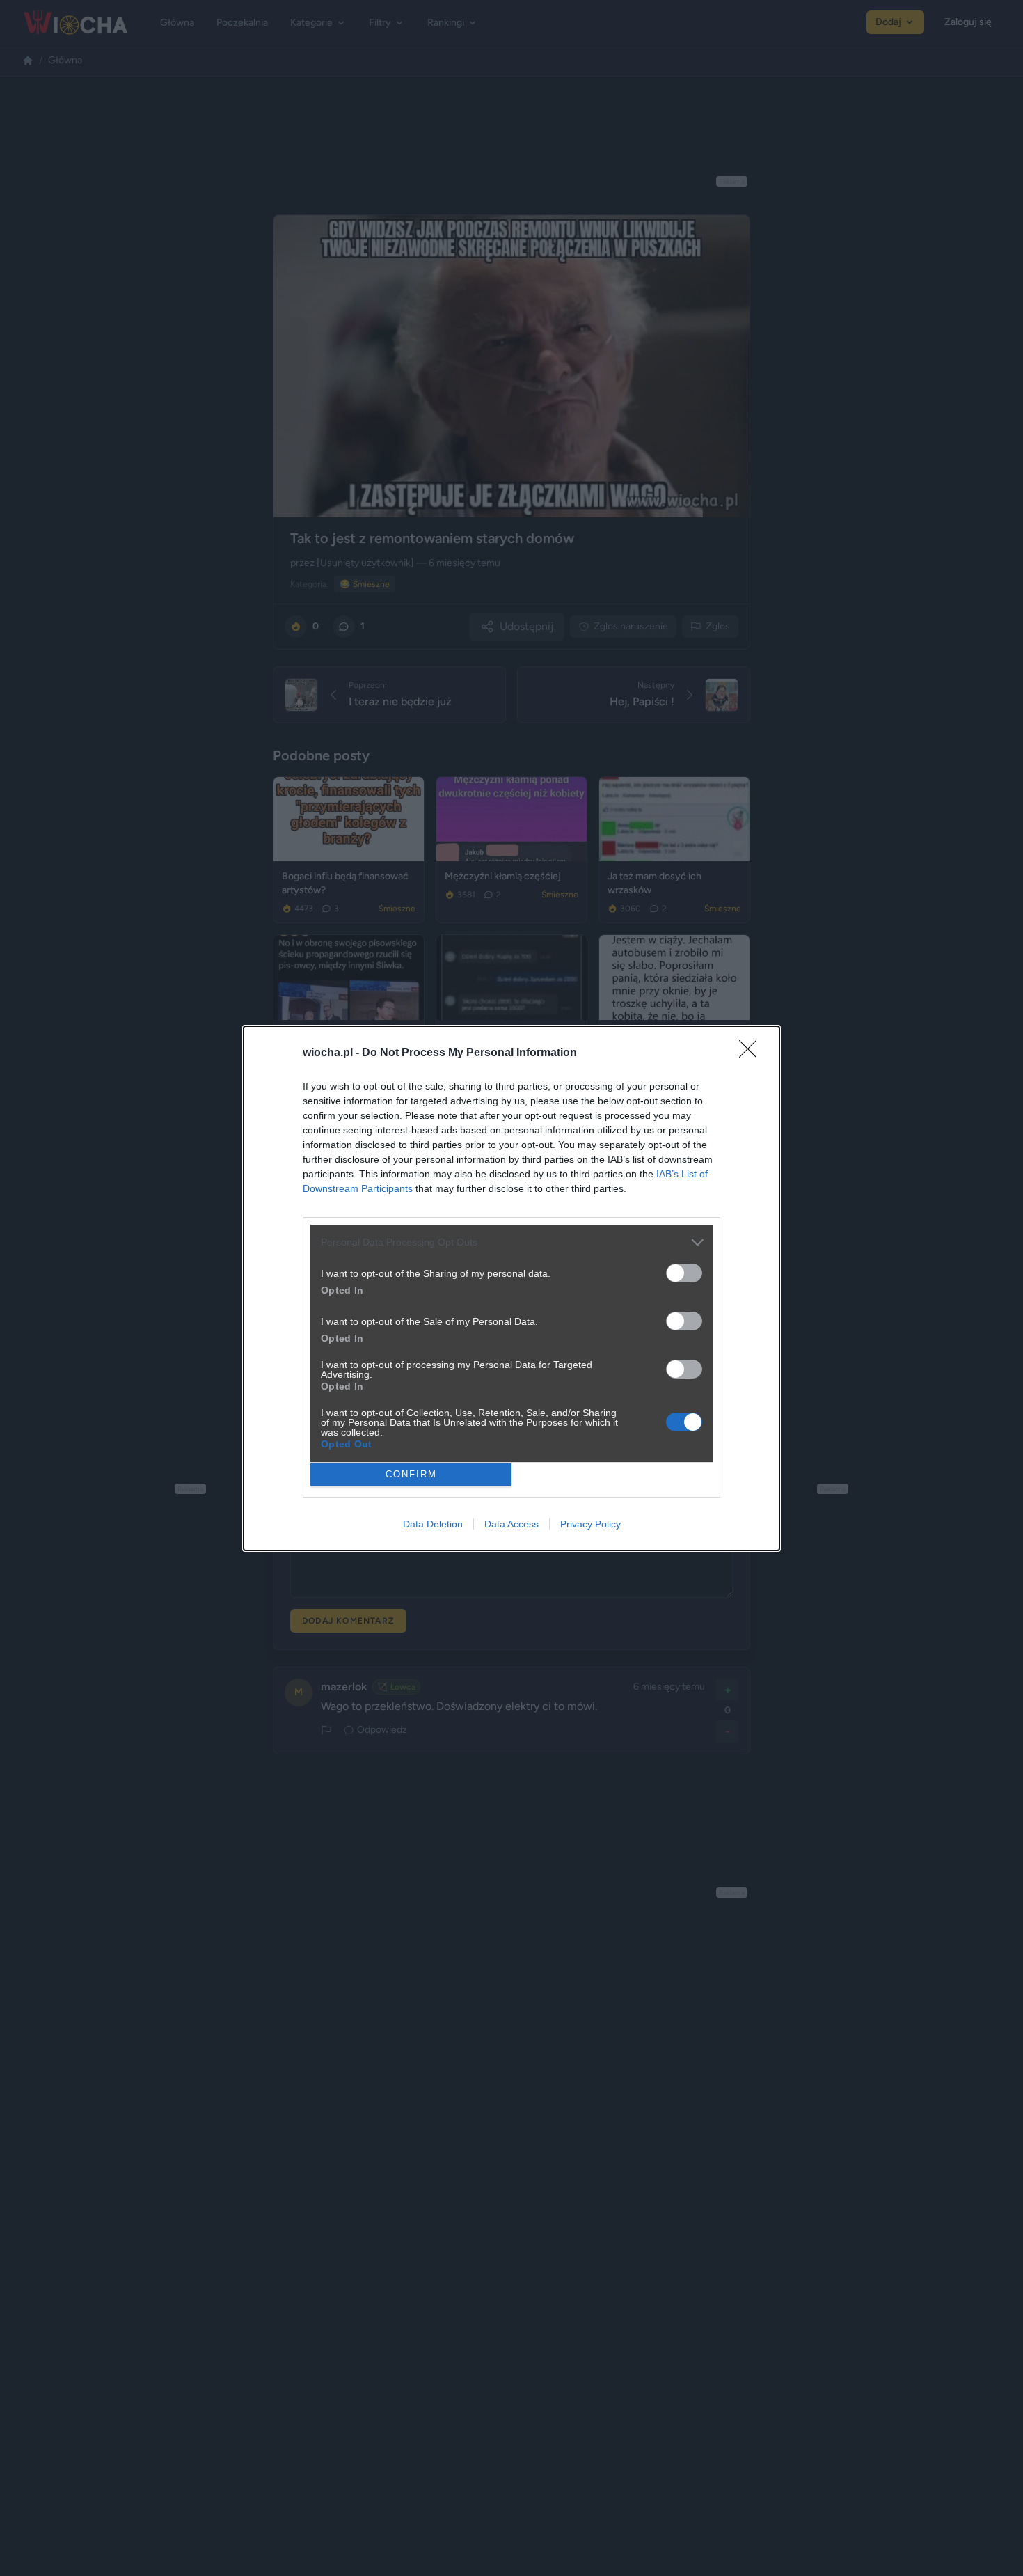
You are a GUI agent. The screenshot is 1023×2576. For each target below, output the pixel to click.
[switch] (684, 1273)
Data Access (511, 1524)
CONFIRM (411, 1474)
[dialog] (511, 1288)
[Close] (752, 1053)
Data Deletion (433, 1524)
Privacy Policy (590, 1524)
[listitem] (511, 1242)
